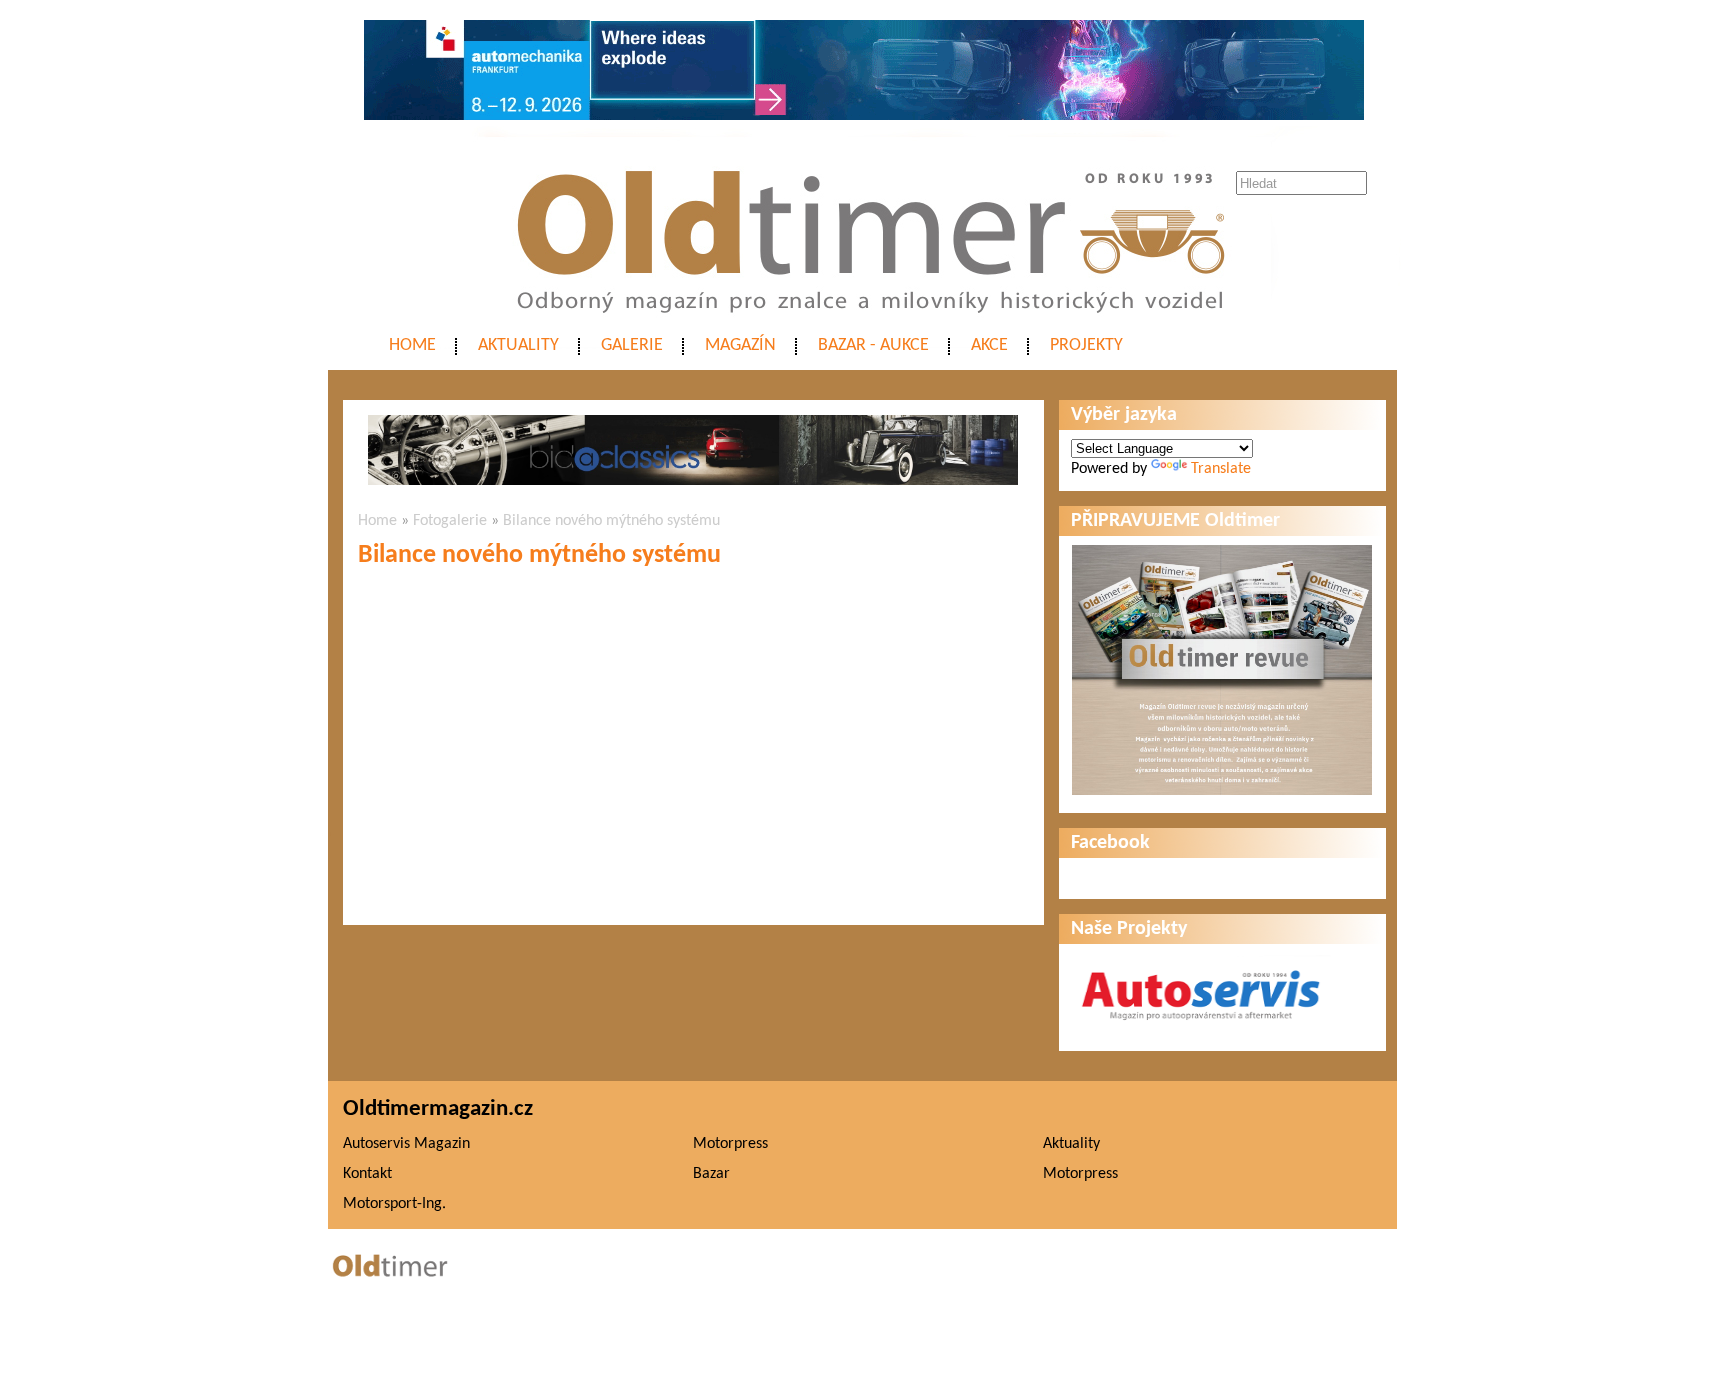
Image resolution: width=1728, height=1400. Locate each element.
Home (412, 345)
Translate (1221, 469)
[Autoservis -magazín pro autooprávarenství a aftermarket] (1201, 1029)
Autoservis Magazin (406, 1144)
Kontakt (367, 1174)
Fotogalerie (450, 521)
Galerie (632, 345)
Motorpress (730, 1144)
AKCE (989, 345)
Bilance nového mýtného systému (611, 521)
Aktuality (518, 345)
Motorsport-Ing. (394, 1204)
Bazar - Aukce (873, 345)
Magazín (740, 345)
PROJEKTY (1086, 345)
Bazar (711, 1174)
